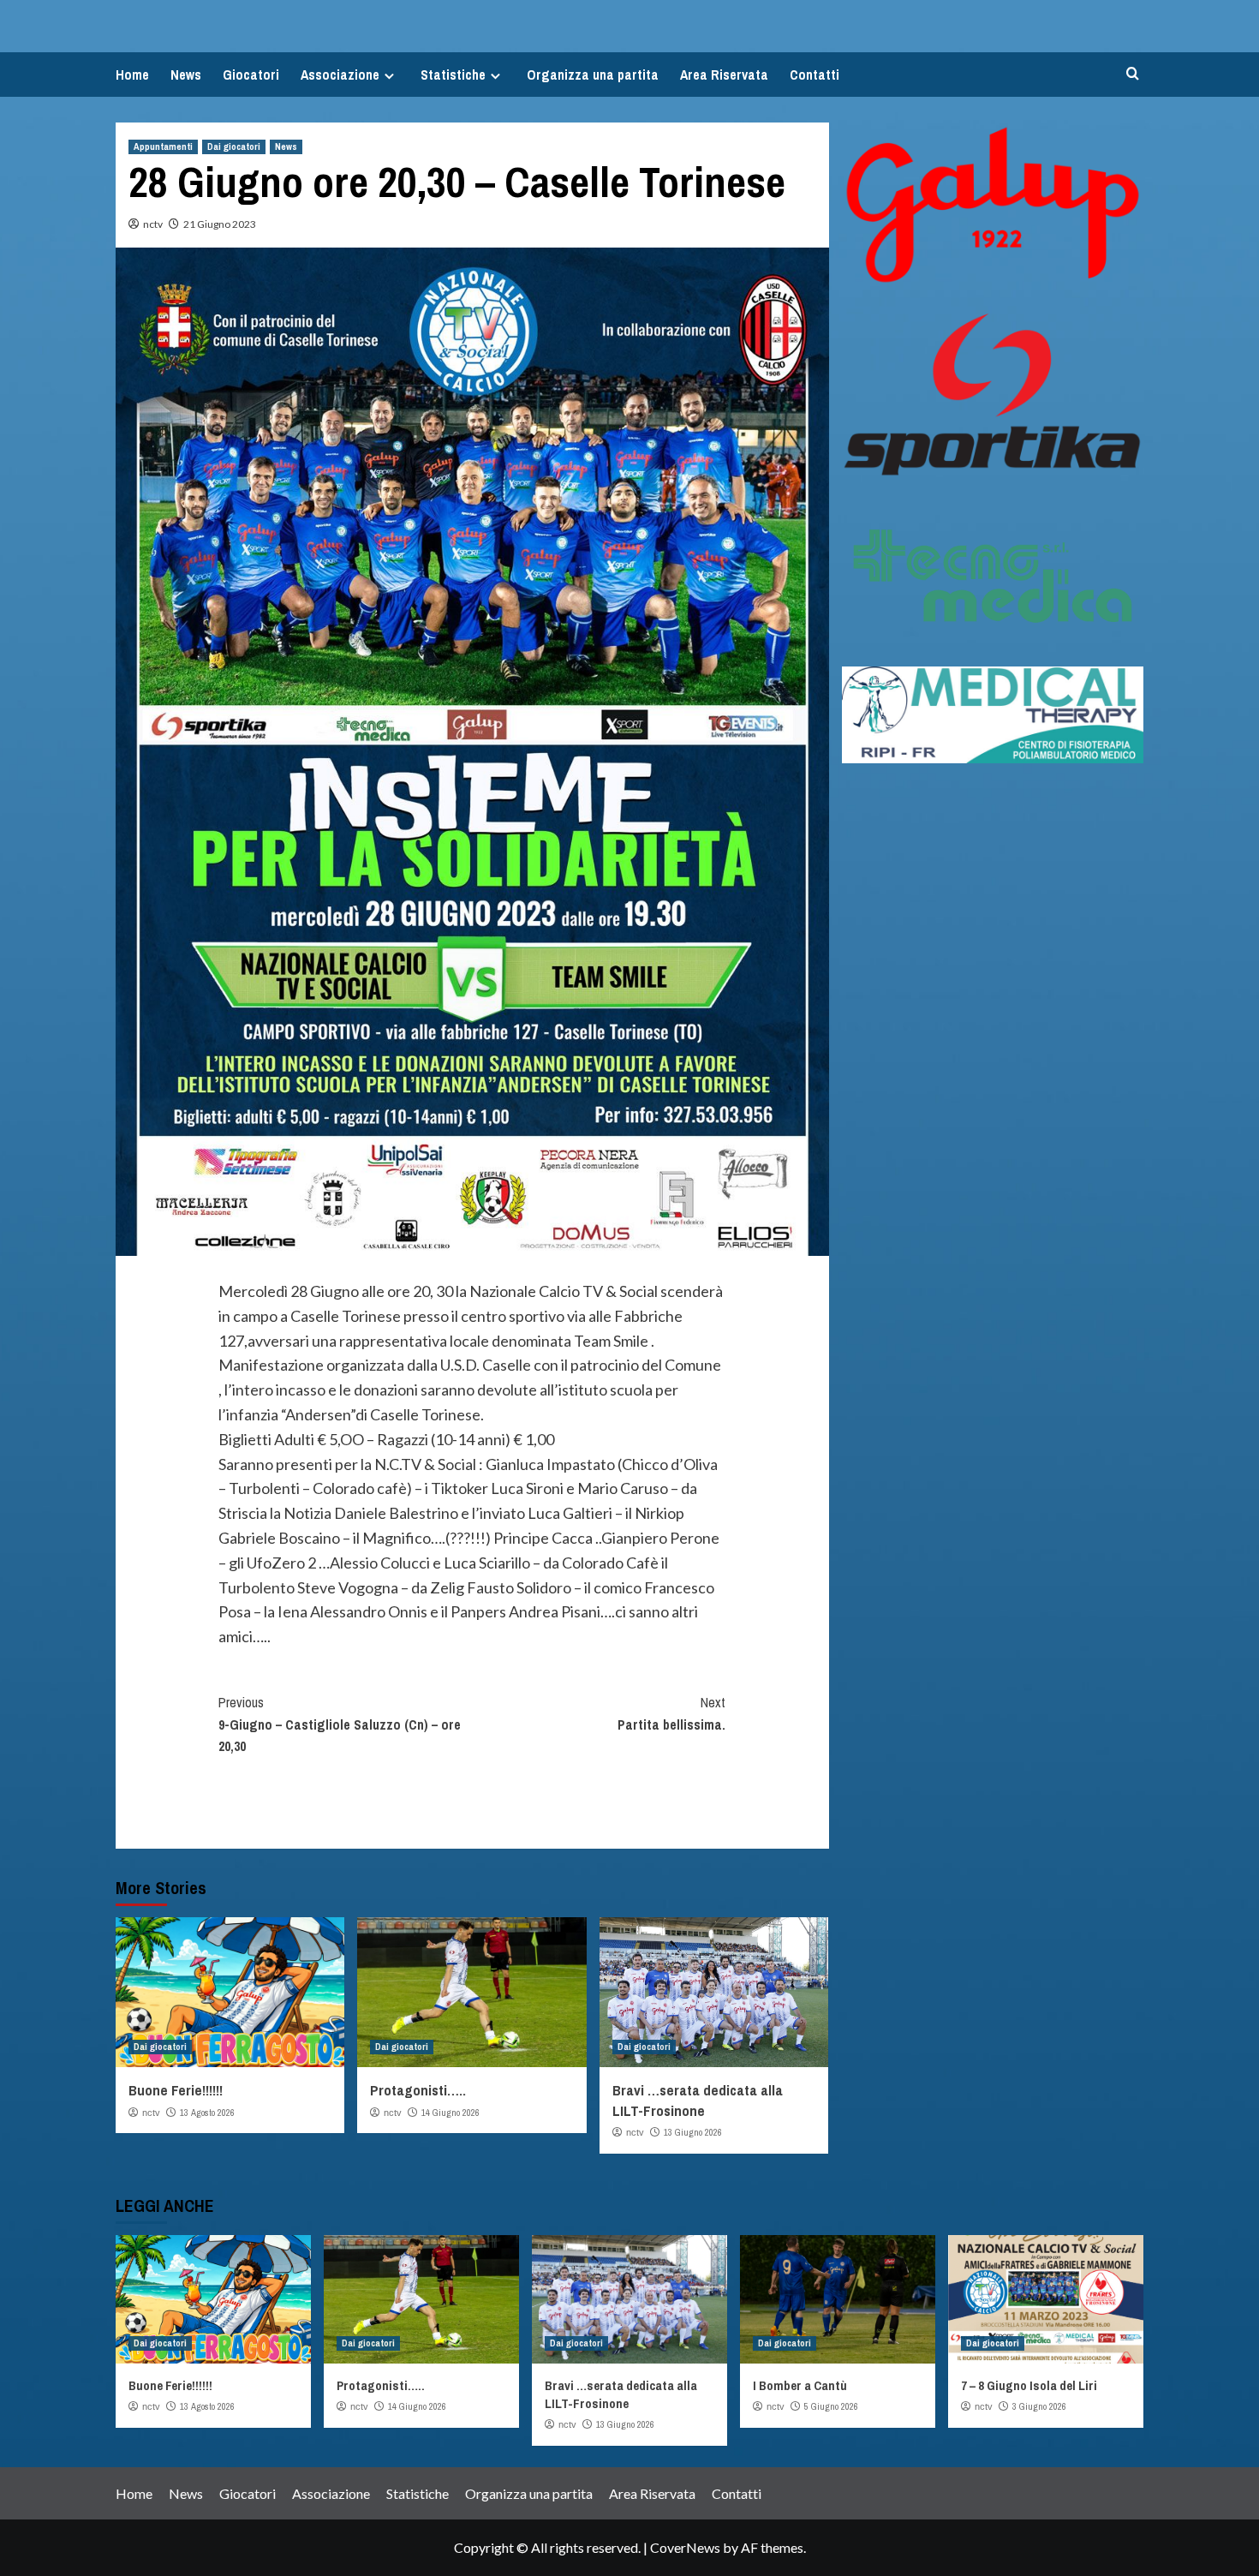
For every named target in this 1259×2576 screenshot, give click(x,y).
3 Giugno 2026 (1039, 2406)
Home (132, 75)
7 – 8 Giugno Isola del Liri (1029, 2385)
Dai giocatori (234, 146)
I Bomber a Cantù (800, 2385)
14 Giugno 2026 (450, 2113)
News (186, 75)
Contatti (814, 75)
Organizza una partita (593, 75)
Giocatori (251, 75)
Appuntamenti (163, 146)
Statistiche (453, 75)
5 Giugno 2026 (831, 2406)
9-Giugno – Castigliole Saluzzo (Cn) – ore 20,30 (340, 1724)
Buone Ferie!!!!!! (176, 2090)
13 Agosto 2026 (207, 2113)
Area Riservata (724, 75)
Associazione (340, 75)
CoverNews (685, 2547)
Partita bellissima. (671, 1713)
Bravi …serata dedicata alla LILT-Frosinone (698, 2100)
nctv (153, 224)
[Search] (1133, 74)
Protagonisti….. (418, 2090)
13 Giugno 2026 (693, 2132)
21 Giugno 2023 (220, 224)
